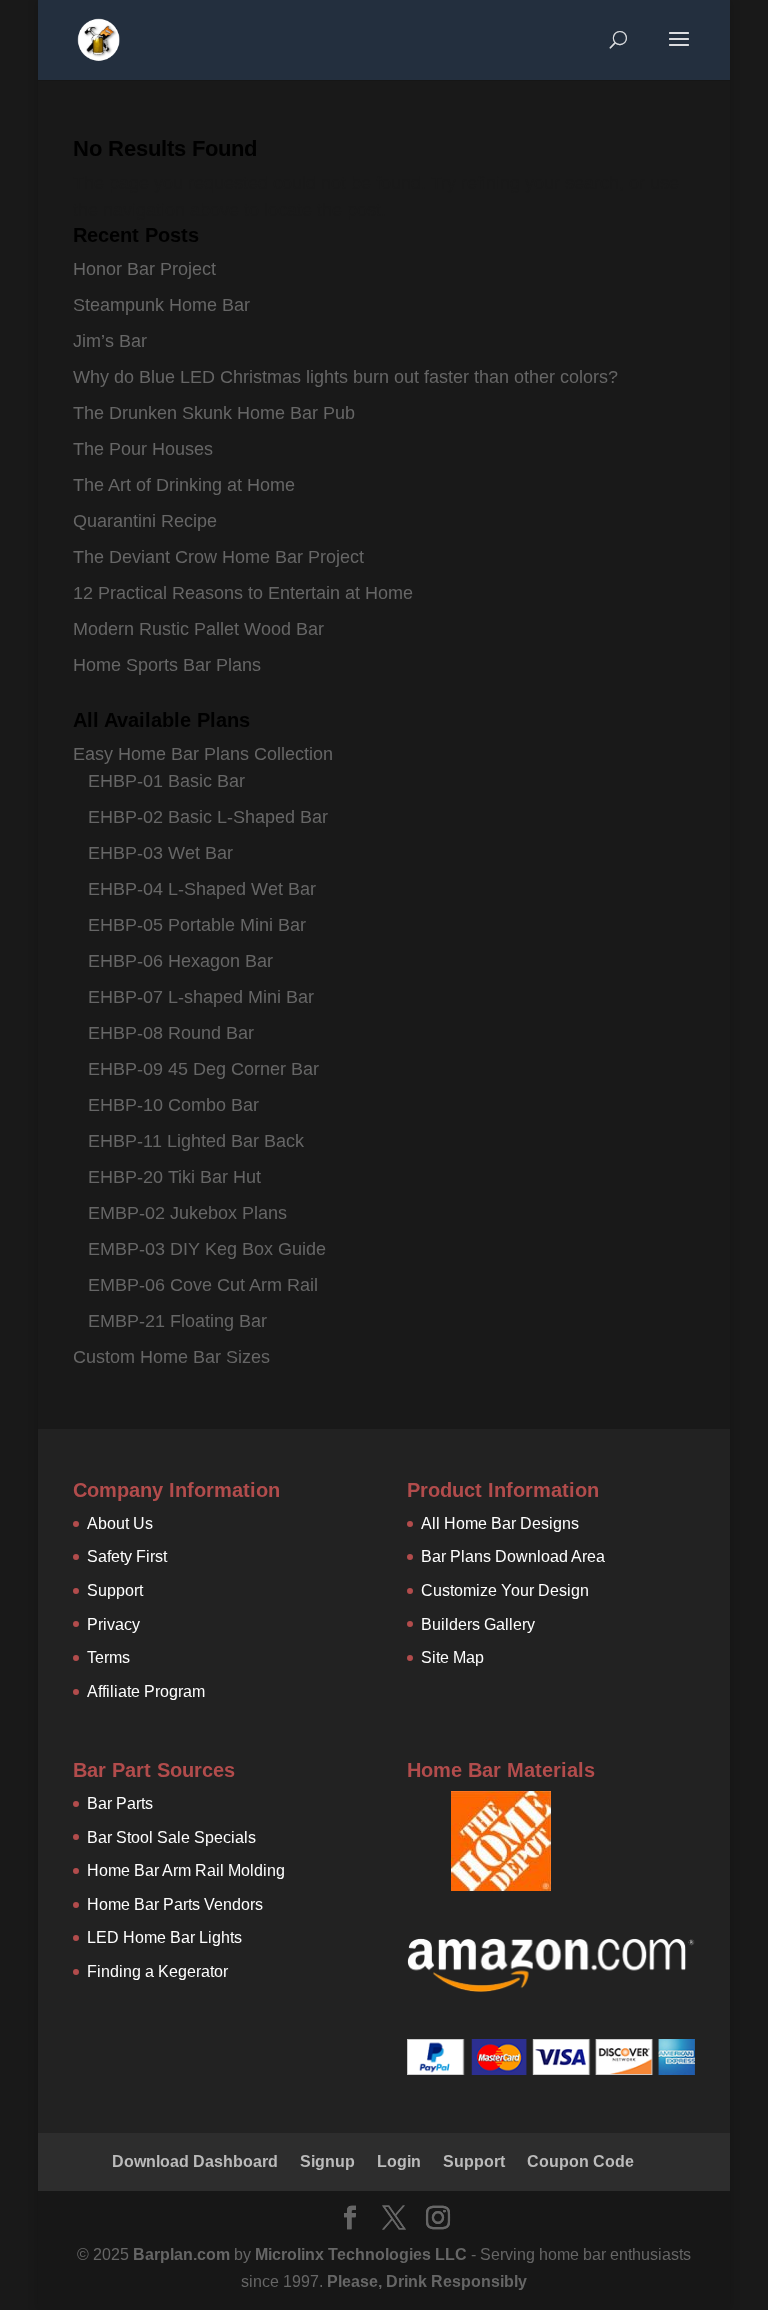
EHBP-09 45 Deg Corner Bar (203, 1069)
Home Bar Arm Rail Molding (186, 1870)
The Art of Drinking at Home (184, 485)
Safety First (127, 1556)
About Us (120, 1523)
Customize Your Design (505, 1590)
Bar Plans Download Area (513, 1556)
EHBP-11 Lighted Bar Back (196, 1141)
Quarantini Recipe (145, 521)
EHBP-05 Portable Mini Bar (197, 925)
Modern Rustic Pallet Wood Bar (198, 629)
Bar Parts (120, 1803)
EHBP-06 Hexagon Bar (180, 961)
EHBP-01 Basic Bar (166, 781)
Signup (327, 2161)
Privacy (113, 1624)
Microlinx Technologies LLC (363, 2254)
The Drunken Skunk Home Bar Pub (214, 413)
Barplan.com (181, 2254)
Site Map (452, 1657)
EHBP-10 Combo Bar (173, 1105)
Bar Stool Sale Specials (171, 1837)
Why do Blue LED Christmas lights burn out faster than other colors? (345, 377)
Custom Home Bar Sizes (171, 1357)
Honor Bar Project (144, 269)
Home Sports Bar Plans (167, 665)
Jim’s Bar (110, 341)
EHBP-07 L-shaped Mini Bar (201, 997)
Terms (108, 1657)
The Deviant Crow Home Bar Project (218, 557)
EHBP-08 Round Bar (171, 1033)
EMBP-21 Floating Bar (177, 1321)
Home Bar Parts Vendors (175, 1904)
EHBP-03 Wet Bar (160, 853)
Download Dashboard (195, 2161)
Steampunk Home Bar (161, 305)
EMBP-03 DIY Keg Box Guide (207, 1249)
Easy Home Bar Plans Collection (203, 754)
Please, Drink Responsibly (427, 2281)
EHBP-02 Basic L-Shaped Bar (208, 817)
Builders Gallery (478, 1624)
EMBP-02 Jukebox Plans (187, 1213)
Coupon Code (580, 2161)
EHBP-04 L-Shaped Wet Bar (202, 889)
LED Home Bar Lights (164, 1937)
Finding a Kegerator (157, 1971)
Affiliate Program (146, 1691)
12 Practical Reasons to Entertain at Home (243, 593)
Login (399, 2161)
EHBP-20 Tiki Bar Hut (174, 1177)
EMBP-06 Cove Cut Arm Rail (203, 1285)
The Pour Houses (143, 449)
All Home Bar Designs (500, 1523)
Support (115, 1590)
